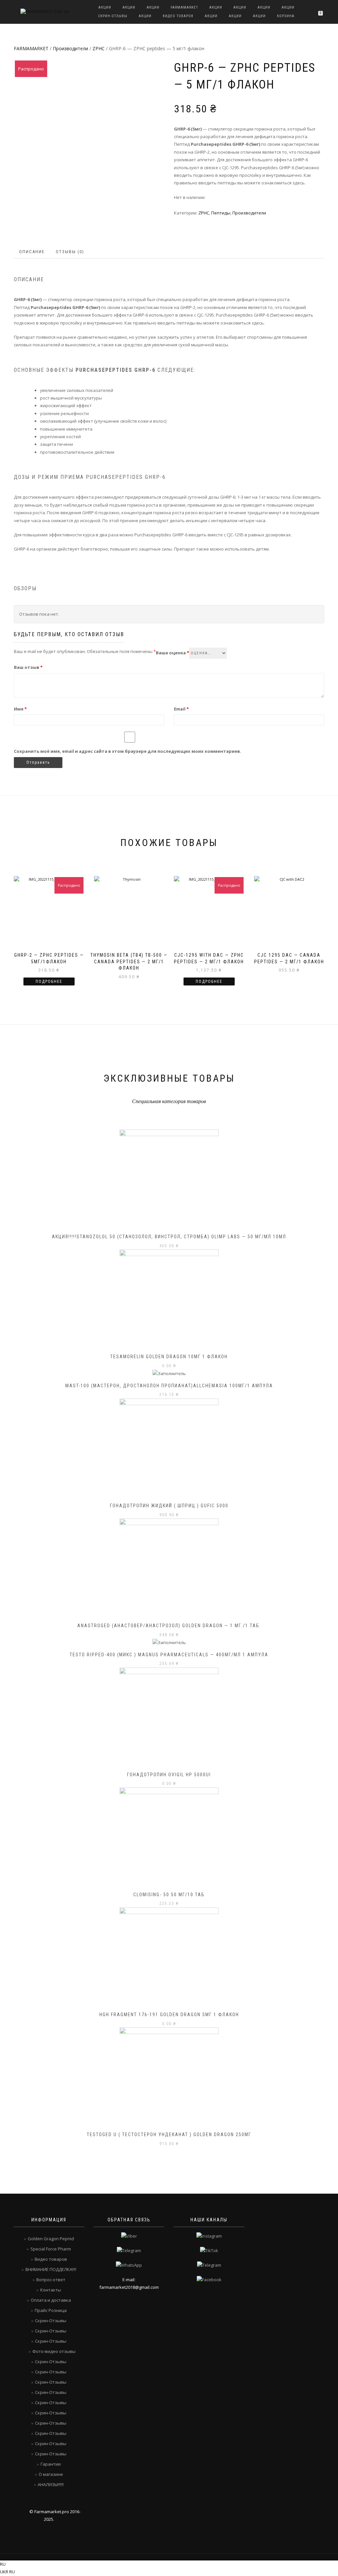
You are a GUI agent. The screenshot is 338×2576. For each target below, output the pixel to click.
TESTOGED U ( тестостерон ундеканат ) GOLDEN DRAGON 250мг (169, 2134)
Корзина (286, 16)
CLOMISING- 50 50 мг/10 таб (169, 1895)
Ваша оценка (172, 653)
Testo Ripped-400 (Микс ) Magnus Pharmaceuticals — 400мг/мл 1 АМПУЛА (169, 1655)
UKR (5, 2572)
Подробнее (49, 981)
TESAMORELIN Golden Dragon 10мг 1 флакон (169, 1357)
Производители (70, 48)
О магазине (51, 2474)
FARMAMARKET (184, 7)
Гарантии (51, 2464)
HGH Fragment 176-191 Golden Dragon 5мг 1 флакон (169, 2015)
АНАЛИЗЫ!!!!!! (51, 2484)
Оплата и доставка (51, 2300)
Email (181, 709)
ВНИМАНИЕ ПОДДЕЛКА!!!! (51, 2269)
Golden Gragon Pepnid (51, 2239)
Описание (32, 252)
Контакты (51, 2290)
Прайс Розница (51, 2310)
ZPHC (99, 48)
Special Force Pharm (51, 2249)
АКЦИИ (105, 7)
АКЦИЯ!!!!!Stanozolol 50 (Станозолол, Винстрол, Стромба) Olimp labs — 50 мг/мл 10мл (169, 1237)
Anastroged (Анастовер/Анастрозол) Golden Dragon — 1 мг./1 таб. (169, 1626)
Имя (20, 709)
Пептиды (221, 213)
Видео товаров (178, 16)
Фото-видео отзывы (54, 2351)
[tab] (32, 252)
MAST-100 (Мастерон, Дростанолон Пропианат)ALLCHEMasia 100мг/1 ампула (169, 1386)
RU (3, 2564)
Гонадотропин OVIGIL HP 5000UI (169, 1775)
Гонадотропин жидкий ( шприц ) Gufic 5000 (169, 1506)
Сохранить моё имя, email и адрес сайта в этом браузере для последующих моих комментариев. (128, 751)
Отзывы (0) (70, 252)
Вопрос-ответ (51, 2280)
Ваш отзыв (28, 667)
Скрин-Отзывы (113, 16)
